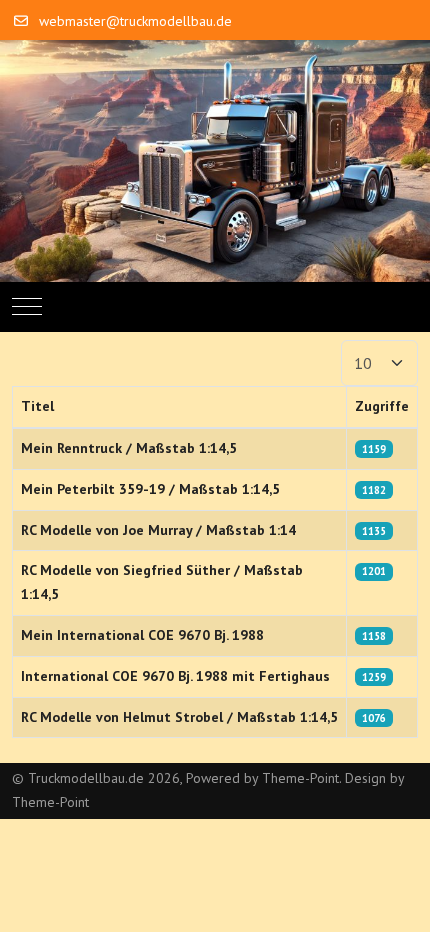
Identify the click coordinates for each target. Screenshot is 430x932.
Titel (37, 406)
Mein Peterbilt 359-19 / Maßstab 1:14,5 (150, 489)
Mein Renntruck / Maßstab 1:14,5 (129, 448)
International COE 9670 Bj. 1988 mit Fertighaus (175, 676)
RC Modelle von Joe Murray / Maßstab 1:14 (158, 530)
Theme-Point (300, 778)
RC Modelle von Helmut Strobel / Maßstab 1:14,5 (179, 717)
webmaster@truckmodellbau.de (135, 21)
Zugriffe (382, 406)
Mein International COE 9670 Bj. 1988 (142, 635)
